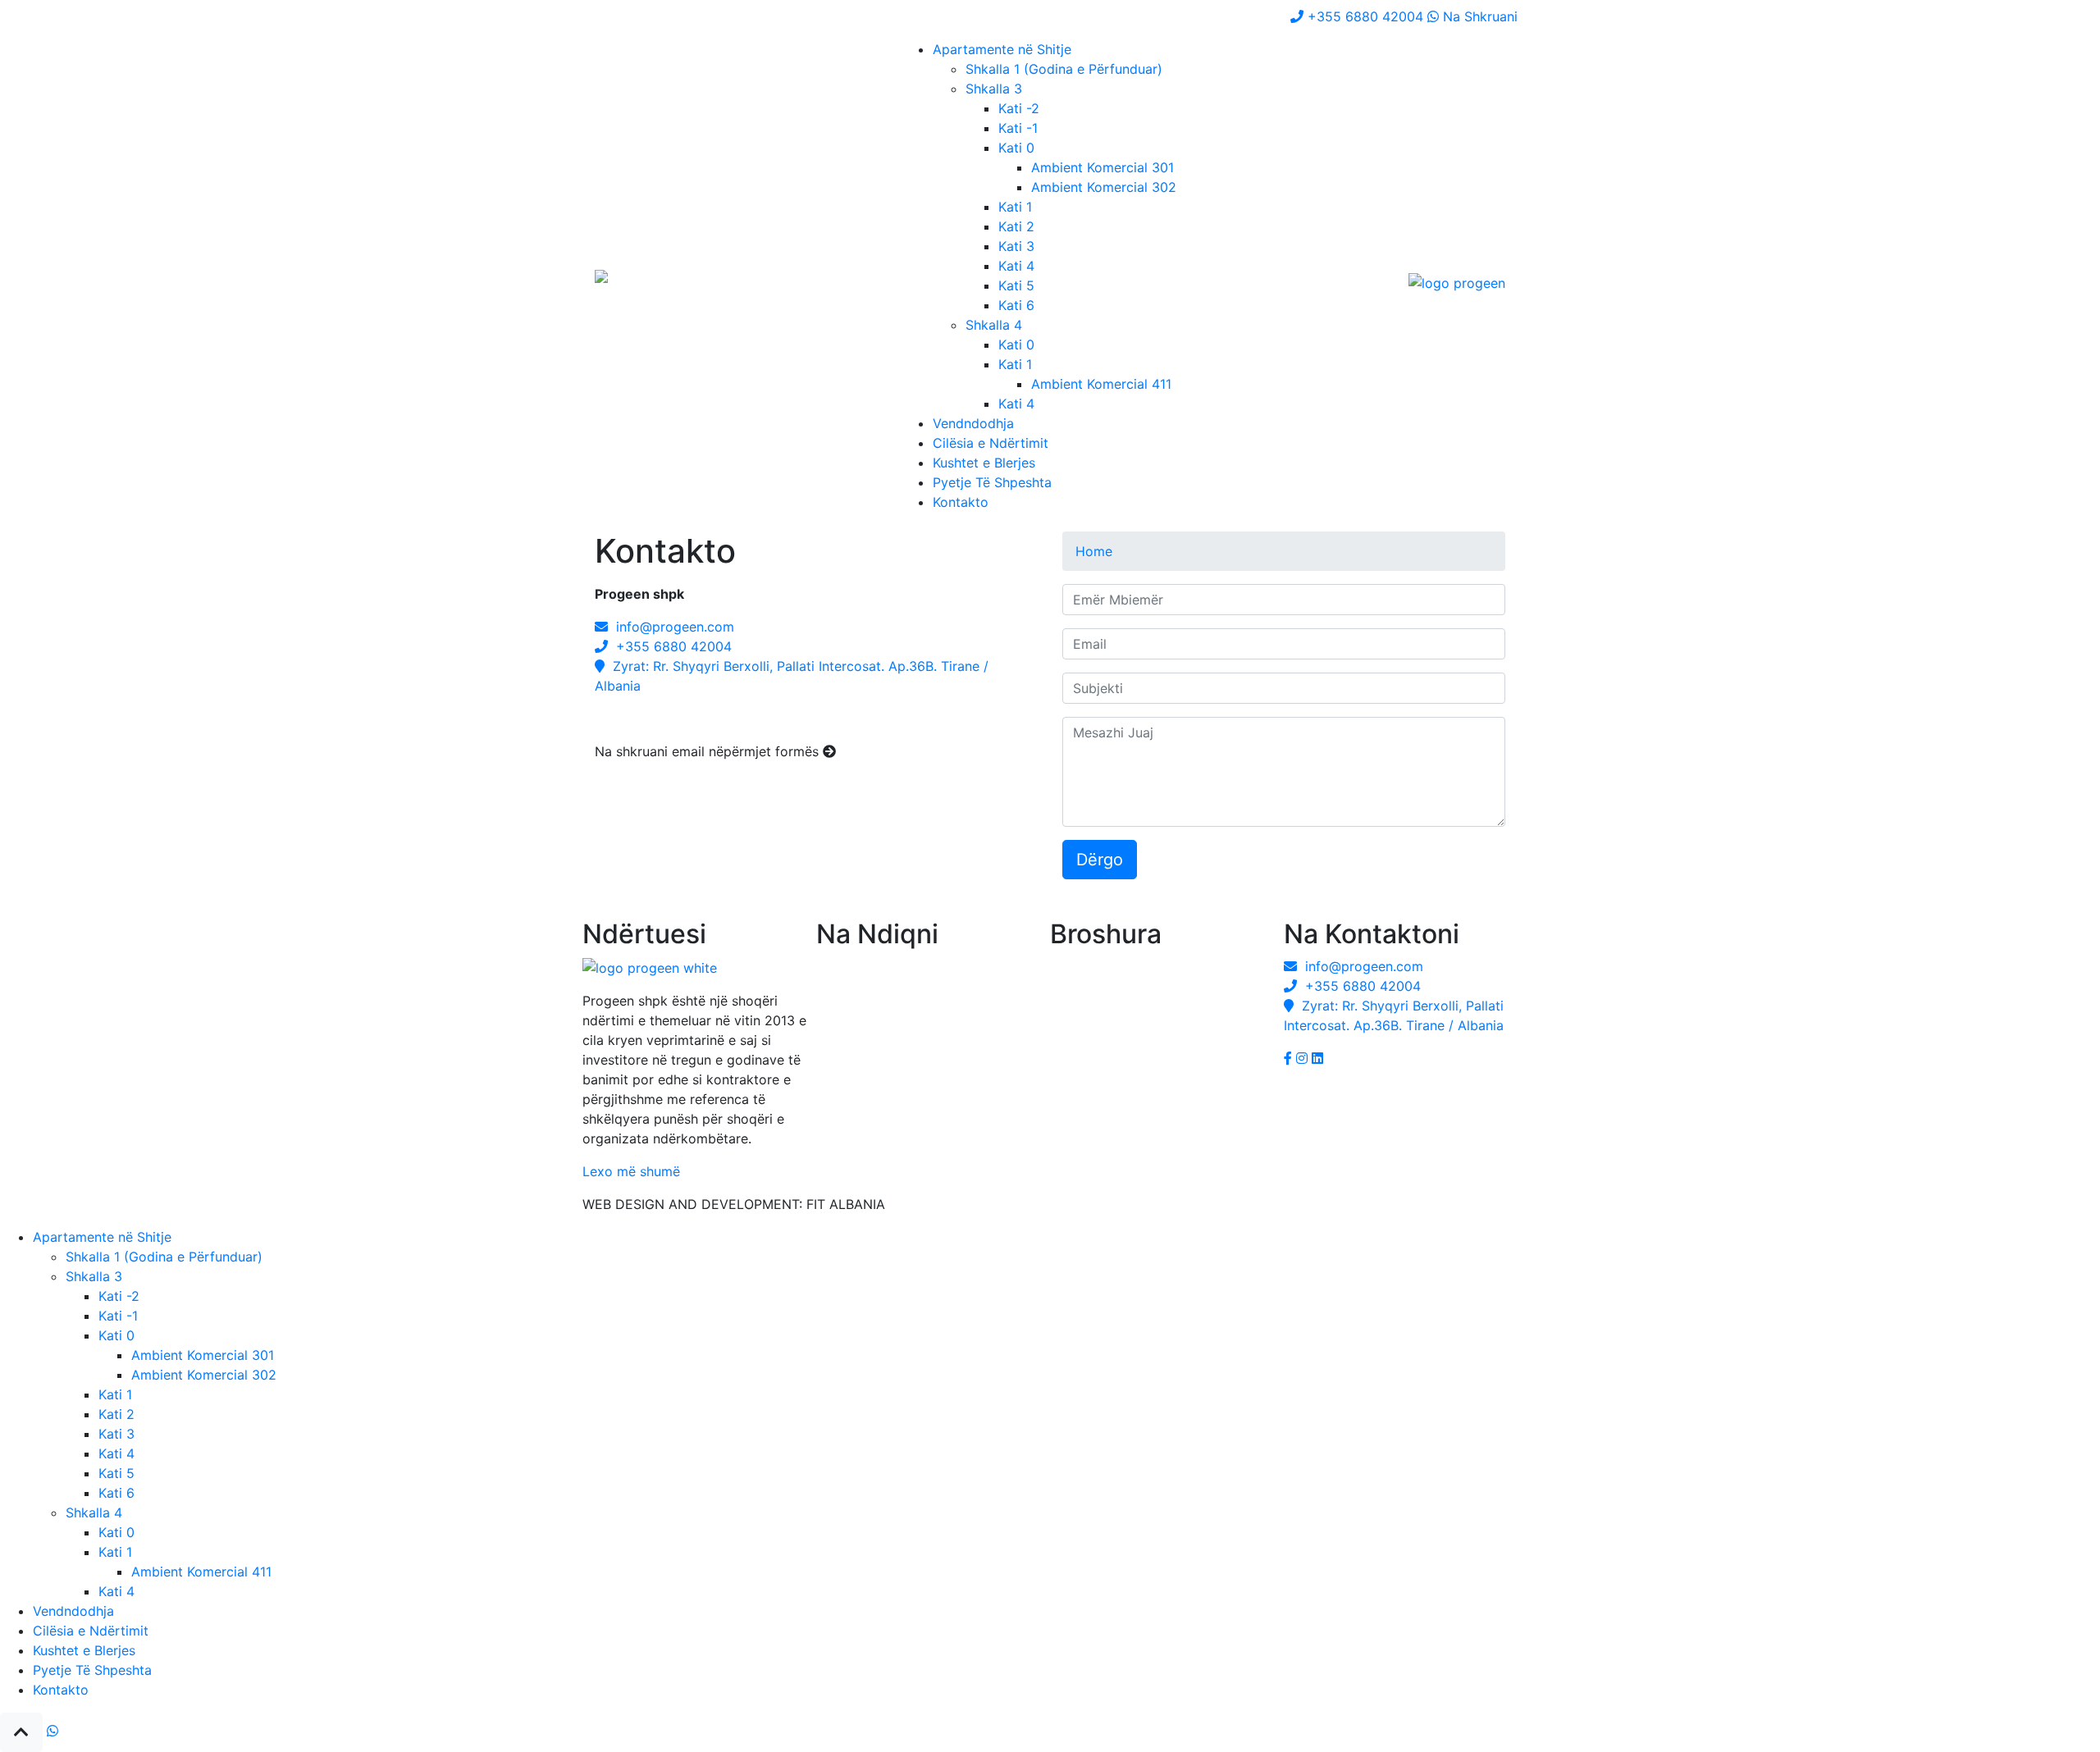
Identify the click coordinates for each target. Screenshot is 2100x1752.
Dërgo (1100, 860)
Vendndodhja (973, 423)
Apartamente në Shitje (1002, 49)
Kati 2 (1016, 226)
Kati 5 (1016, 285)
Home (1094, 551)
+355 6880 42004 (670, 646)
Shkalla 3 (994, 89)
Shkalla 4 (994, 325)
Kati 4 (1016, 266)
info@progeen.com (671, 627)
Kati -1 (1018, 128)
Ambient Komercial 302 (1104, 187)
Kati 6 (1016, 305)
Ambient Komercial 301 (1102, 167)
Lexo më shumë (631, 1171)
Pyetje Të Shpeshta (992, 482)
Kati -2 (1019, 108)
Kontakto (961, 502)
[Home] (624, 282)
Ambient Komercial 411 (1101, 384)
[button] (21, 1732)
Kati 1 (1015, 207)
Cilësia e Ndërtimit (991, 443)
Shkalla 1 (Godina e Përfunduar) (1064, 69)
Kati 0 (1016, 148)
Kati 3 (1016, 246)
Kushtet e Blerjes (984, 463)
